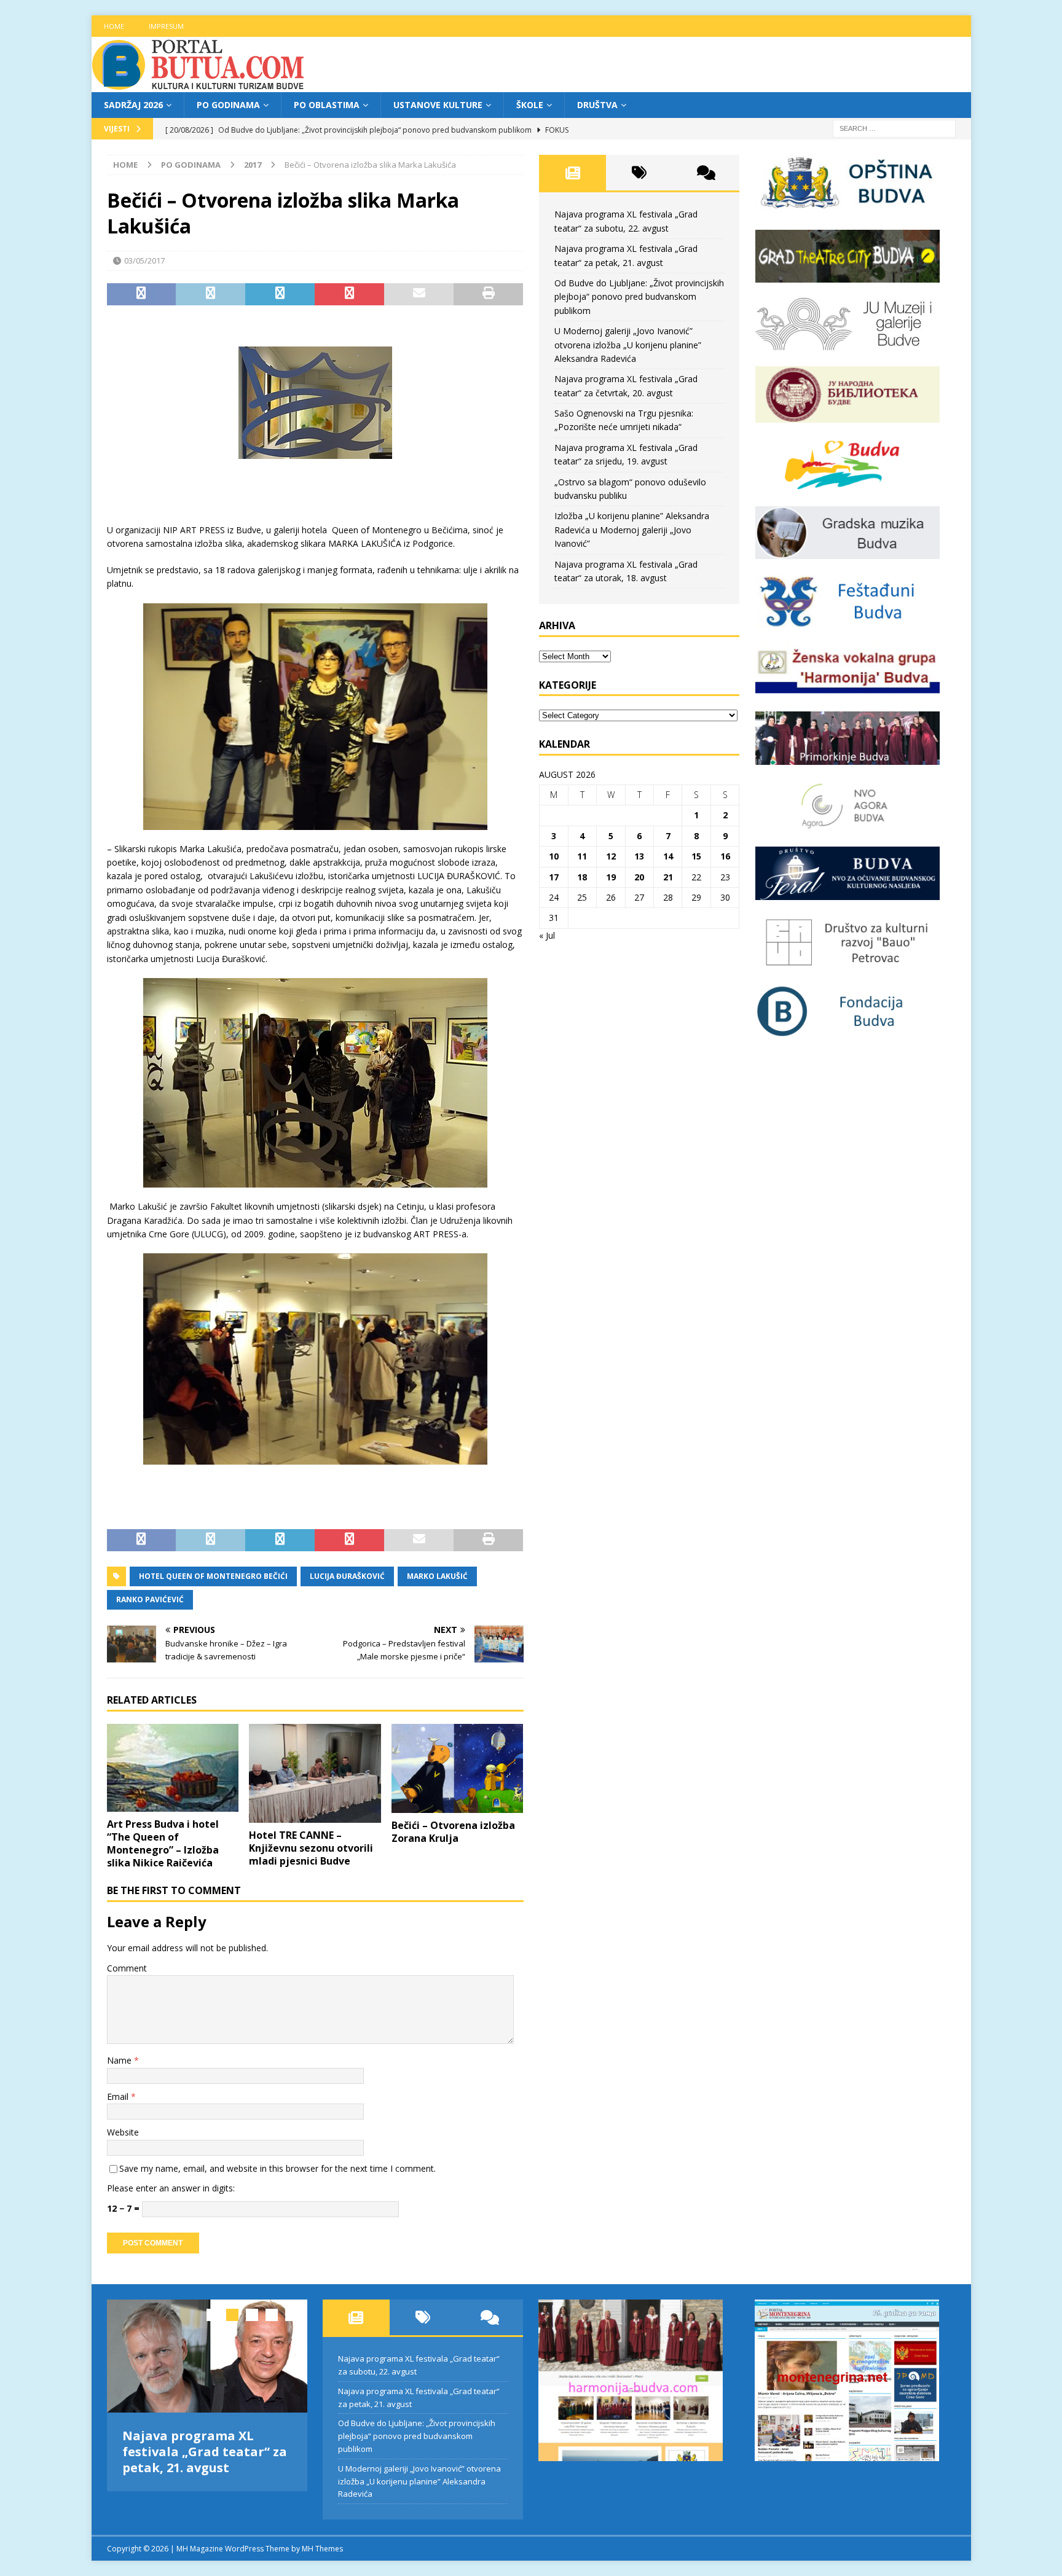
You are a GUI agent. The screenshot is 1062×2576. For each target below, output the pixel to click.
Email (119, 2096)
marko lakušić (437, 1576)
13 (639, 856)
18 (582, 877)
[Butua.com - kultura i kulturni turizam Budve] (199, 85)
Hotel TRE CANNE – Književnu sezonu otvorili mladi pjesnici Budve (311, 1848)
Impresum (166, 26)
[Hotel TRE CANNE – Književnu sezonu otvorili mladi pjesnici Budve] (315, 1773)
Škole (530, 105)
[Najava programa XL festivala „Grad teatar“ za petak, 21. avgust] (207, 2356)
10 (554, 856)
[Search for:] (894, 128)
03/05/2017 (144, 260)
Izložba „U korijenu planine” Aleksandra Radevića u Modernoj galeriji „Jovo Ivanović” (632, 530)
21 (668, 877)
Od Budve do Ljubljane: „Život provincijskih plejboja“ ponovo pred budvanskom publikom (639, 297)
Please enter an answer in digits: (171, 2188)
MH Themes (322, 2549)
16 (725, 856)
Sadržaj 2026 (133, 105)
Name (120, 2060)
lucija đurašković (347, 1576)
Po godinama (228, 105)
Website (123, 2132)
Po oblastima (327, 105)
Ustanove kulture (438, 105)
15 (696, 856)
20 (639, 877)
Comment (127, 1968)
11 (582, 856)
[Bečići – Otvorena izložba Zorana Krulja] (458, 1768)
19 (611, 877)
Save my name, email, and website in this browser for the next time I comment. (277, 2168)
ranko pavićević (150, 1599)
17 (554, 877)
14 (668, 856)
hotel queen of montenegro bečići (213, 1576)
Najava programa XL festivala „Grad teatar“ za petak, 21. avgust (205, 2452)
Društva (597, 105)
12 (611, 856)
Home (114, 26)
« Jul (547, 935)
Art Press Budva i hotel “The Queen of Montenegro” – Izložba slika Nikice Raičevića (163, 1843)
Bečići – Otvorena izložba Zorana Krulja (453, 1832)
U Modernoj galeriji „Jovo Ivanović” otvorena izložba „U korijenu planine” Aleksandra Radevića (628, 345)
